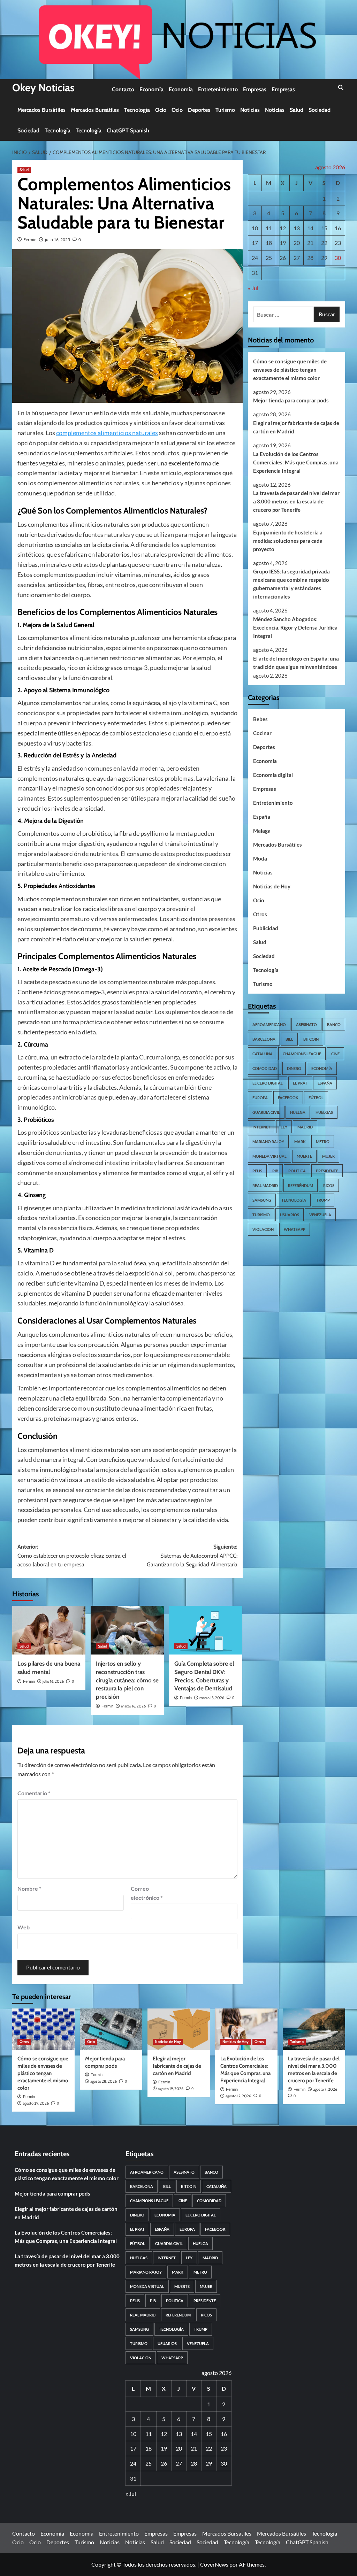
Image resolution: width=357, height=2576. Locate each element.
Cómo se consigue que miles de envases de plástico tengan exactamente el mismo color (290, 370)
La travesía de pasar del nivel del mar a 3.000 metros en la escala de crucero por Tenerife (296, 501)
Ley (284, 1127)
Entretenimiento (218, 89)
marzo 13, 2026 (212, 1698)
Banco (334, 1024)
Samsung (262, 1200)
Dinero (294, 1068)
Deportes (199, 110)
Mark (300, 1142)
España (262, 817)
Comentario (34, 1793)
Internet (261, 1127)
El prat (300, 1083)
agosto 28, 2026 (104, 2081)
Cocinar (262, 733)
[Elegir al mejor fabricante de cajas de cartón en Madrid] (179, 2029)
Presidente (327, 1171)
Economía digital (273, 775)
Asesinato (306, 1024)
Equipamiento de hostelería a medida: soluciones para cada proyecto (288, 541)
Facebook (288, 1098)
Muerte (304, 1156)
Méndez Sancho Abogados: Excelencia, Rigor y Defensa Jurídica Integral (295, 627)
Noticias (250, 110)
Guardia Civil (266, 1112)
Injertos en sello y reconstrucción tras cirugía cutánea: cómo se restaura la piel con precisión (127, 1680)
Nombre (29, 1888)
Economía (151, 89)
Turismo (225, 110)
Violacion (263, 1229)
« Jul (253, 288)
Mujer (328, 1156)
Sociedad (320, 110)
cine (335, 1054)
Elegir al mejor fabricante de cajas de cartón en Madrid (296, 427)
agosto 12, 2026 (238, 2096)
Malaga (262, 831)
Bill (289, 1039)
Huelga (298, 1112)
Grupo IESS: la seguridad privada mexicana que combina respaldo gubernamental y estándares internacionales (291, 584)
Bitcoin (311, 1039)
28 (310, 258)
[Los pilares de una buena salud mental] (49, 1630)
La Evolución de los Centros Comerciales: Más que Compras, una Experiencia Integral (296, 462)
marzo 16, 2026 (133, 1706)
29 (324, 258)
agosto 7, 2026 (325, 2089)
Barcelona (264, 1039)
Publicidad (266, 928)
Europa (260, 1098)
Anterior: (72, 1556)
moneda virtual (269, 1156)
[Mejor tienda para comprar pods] (111, 2029)
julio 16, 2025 (58, 240)
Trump (323, 1200)
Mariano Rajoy (268, 1142)
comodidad (265, 1068)
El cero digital (268, 1083)
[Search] (341, 88)
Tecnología (137, 110)
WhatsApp (295, 1229)
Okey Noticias (43, 88)
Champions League (302, 1054)
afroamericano (269, 1024)
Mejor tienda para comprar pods (291, 400)
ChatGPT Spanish (128, 130)
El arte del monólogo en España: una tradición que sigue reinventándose (296, 663)
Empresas (255, 89)
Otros (260, 914)
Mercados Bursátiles (41, 110)
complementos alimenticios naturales (107, 433)
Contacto (123, 89)
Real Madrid (265, 1185)
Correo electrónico (147, 1893)
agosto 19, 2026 (171, 2089)
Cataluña (263, 1054)
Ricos (329, 1185)
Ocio (161, 110)
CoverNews (214, 2564)
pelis (257, 1171)
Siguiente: (192, 1556)
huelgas (324, 1112)
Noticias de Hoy (272, 886)
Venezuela (320, 1215)
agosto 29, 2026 (36, 2103)
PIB (275, 1171)
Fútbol (316, 1098)
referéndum (301, 1185)
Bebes (260, 719)
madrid (305, 1127)
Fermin (30, 240)
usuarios (290, 1215)
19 (283, 243)
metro (323, 1142)
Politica (297, 1171)
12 (283, 228)
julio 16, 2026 (53, 1681)
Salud (297, 110)
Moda (260, 858)
